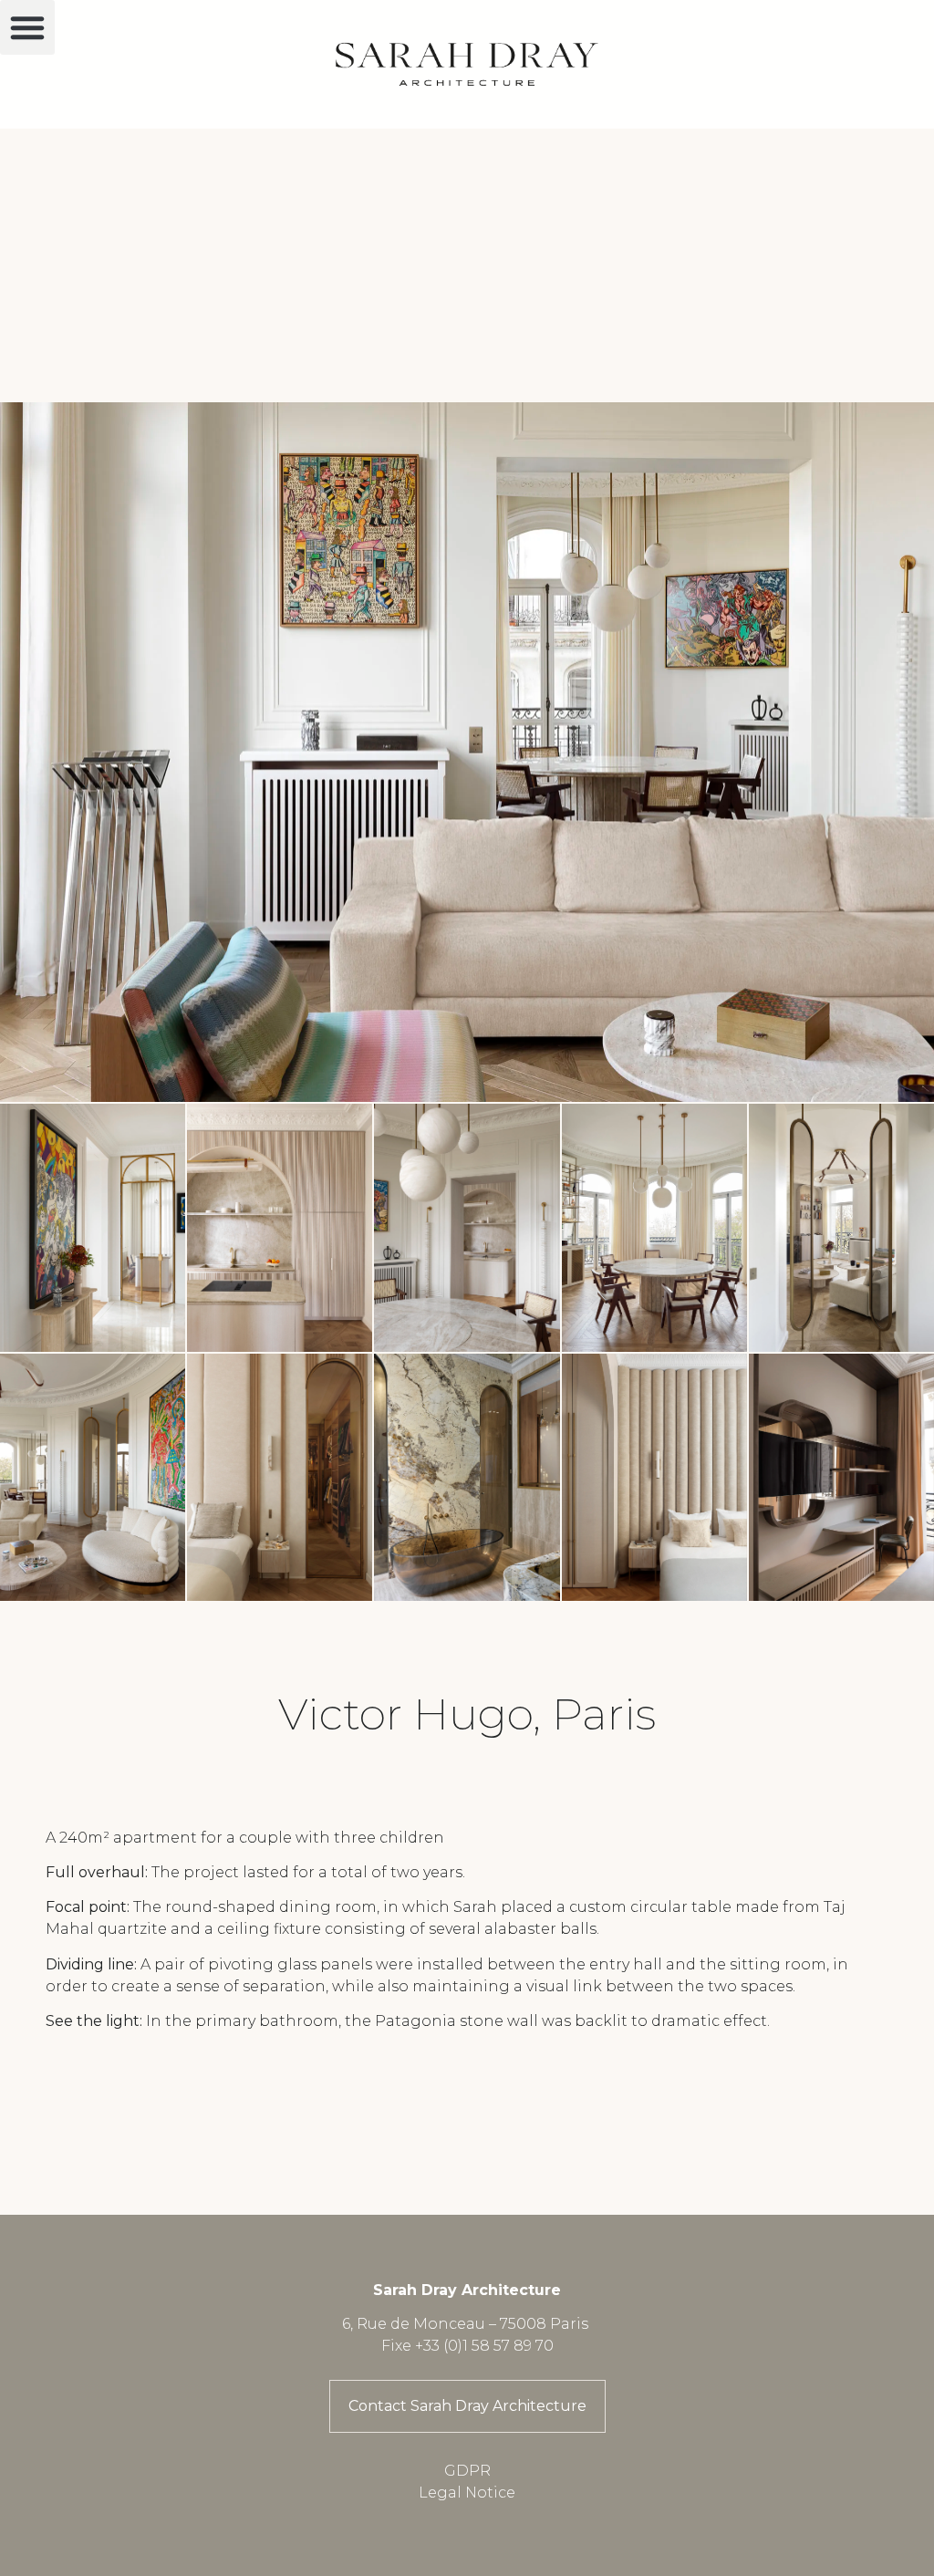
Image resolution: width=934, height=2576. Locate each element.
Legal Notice (467, 2493)
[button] (27, 27)
